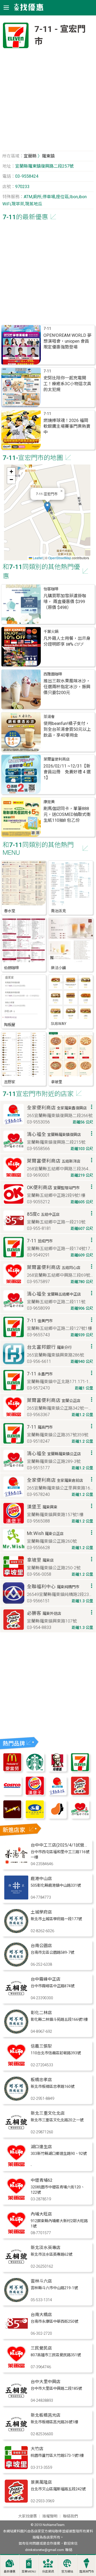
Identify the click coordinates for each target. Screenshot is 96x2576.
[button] (47, 507)
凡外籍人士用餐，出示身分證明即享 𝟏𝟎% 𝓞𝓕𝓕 (67, 641)
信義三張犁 (41, 2046)
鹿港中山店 (41, 1879)
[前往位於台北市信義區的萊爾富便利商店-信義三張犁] (16, 2066)
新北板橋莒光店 (46, 2415)
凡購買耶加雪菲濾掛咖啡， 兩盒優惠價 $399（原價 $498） (65, 602)
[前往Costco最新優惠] (12, 1794)
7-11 (47, 329)
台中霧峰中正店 (46, 1979)
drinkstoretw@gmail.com (45, 2550)
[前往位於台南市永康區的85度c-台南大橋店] (16, 2334)
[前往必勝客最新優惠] (80, 1794)
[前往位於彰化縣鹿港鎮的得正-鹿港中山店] (16, 1898)
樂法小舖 (58, 968)
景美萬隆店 (41, 2482)
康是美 (49, 802)
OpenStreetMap (60, 558)
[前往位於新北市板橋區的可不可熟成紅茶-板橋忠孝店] (16, 2099)
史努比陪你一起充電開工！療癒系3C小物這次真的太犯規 (67, 384)
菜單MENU (29, 2572)
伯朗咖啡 (11, 968)
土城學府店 (41, 1912)
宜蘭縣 (30, 156)
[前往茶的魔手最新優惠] (12, 1817)
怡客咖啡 (51, 589)
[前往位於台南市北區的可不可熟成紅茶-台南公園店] (16, 1965)
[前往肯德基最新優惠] (57, 1770)
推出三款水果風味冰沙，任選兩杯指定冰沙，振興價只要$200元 (67, 687)
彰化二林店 (41, 2013)
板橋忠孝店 (41, 2080)
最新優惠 (10, 2572)
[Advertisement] (48, 102)
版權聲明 (50, 2516)
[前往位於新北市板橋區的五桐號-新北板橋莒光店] (16, 2435)
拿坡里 (57, 1082)
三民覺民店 (41, 2348)
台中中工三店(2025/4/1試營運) (60, 1845)
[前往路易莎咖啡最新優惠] (57, 1817)
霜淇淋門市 (87, 2572)
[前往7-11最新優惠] (80, 1770)
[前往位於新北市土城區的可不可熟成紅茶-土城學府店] (16, 1932)
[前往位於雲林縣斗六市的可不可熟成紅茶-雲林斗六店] (16, 2301)
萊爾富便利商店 (57, 759)
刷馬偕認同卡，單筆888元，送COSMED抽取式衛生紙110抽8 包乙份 (67, 814)
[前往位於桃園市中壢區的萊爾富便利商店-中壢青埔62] (16, 2200)
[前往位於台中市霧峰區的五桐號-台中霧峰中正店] (16, 1999)
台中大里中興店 (46, 2382)
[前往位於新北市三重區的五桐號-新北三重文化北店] (16, 2133)
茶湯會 (49, 717)
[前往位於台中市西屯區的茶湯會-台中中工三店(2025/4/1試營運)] (16, 1864)
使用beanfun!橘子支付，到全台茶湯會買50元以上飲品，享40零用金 (67, 729)
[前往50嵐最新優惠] (35, 1817)
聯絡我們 (70, 2516)
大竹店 (37, 2449)
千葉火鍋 (51, 632)
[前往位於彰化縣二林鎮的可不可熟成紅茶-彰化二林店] (16, 2032)
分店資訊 (48, 2572)
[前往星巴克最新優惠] (35, 1770)
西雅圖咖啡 (53, 674)
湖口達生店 (41, 2147)
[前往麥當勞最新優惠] (12, 1770)
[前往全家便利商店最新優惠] (57, 1794)
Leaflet (37, 558)
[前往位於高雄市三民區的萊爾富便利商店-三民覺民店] (16, 2368)
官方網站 (67, 2572)
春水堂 (10, 911)
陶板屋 (10, 1025)
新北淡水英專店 (46, 2248)
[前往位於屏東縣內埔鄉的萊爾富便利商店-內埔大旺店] (16, 2233)
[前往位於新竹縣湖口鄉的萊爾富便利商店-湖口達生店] (16, 2166)
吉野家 (10, 1082)
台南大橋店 (41, 2315)
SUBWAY (59, 1024)
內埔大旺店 (41, 2214)
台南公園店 (41, 1946)
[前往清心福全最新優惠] (80, 1817)
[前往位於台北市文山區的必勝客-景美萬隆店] (16, 2502)
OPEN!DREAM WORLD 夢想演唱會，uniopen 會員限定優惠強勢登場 (67, 341)
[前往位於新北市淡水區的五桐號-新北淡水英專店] (16, 2267)
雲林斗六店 (41, 2281)
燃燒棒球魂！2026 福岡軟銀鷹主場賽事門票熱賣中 (67, 426)
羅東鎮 (48, 156)
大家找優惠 (27, 2516)
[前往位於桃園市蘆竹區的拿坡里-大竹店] (16, 2468)
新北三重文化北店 (48, 2113)
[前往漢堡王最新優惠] (35, 1794)
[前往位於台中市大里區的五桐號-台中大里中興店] (16, 2401)
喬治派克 (58, 911)
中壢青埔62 (42, 2180)
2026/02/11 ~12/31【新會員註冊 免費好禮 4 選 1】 (67, 772)
